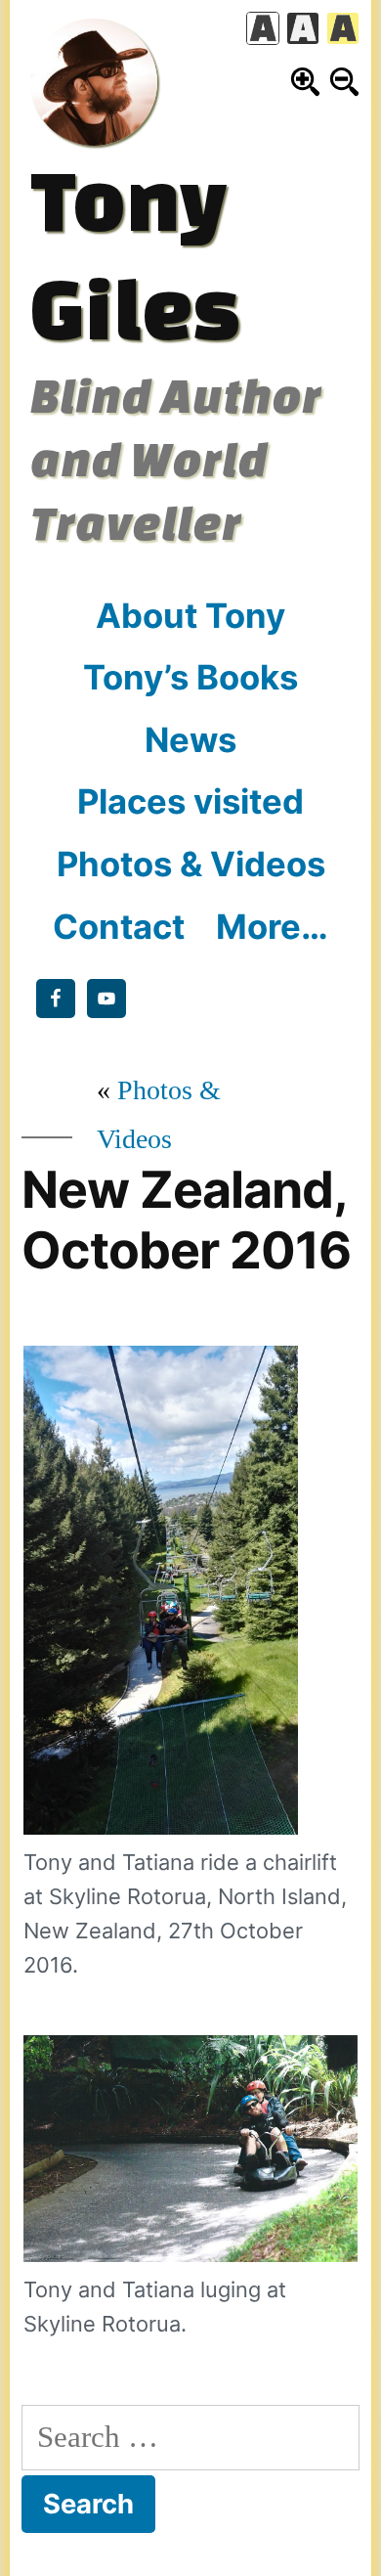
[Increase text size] (305, 82)
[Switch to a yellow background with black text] (343, 28)
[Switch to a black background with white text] (303, 28)
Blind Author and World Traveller (176, 459)
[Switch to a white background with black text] (263, 28)
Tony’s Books (190, 677)
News (190, 739)
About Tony (190, 615)
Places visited (190, 801)
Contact (119, 926)
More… (272, 926)
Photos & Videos (191, 864)
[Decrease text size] (344, 82)
